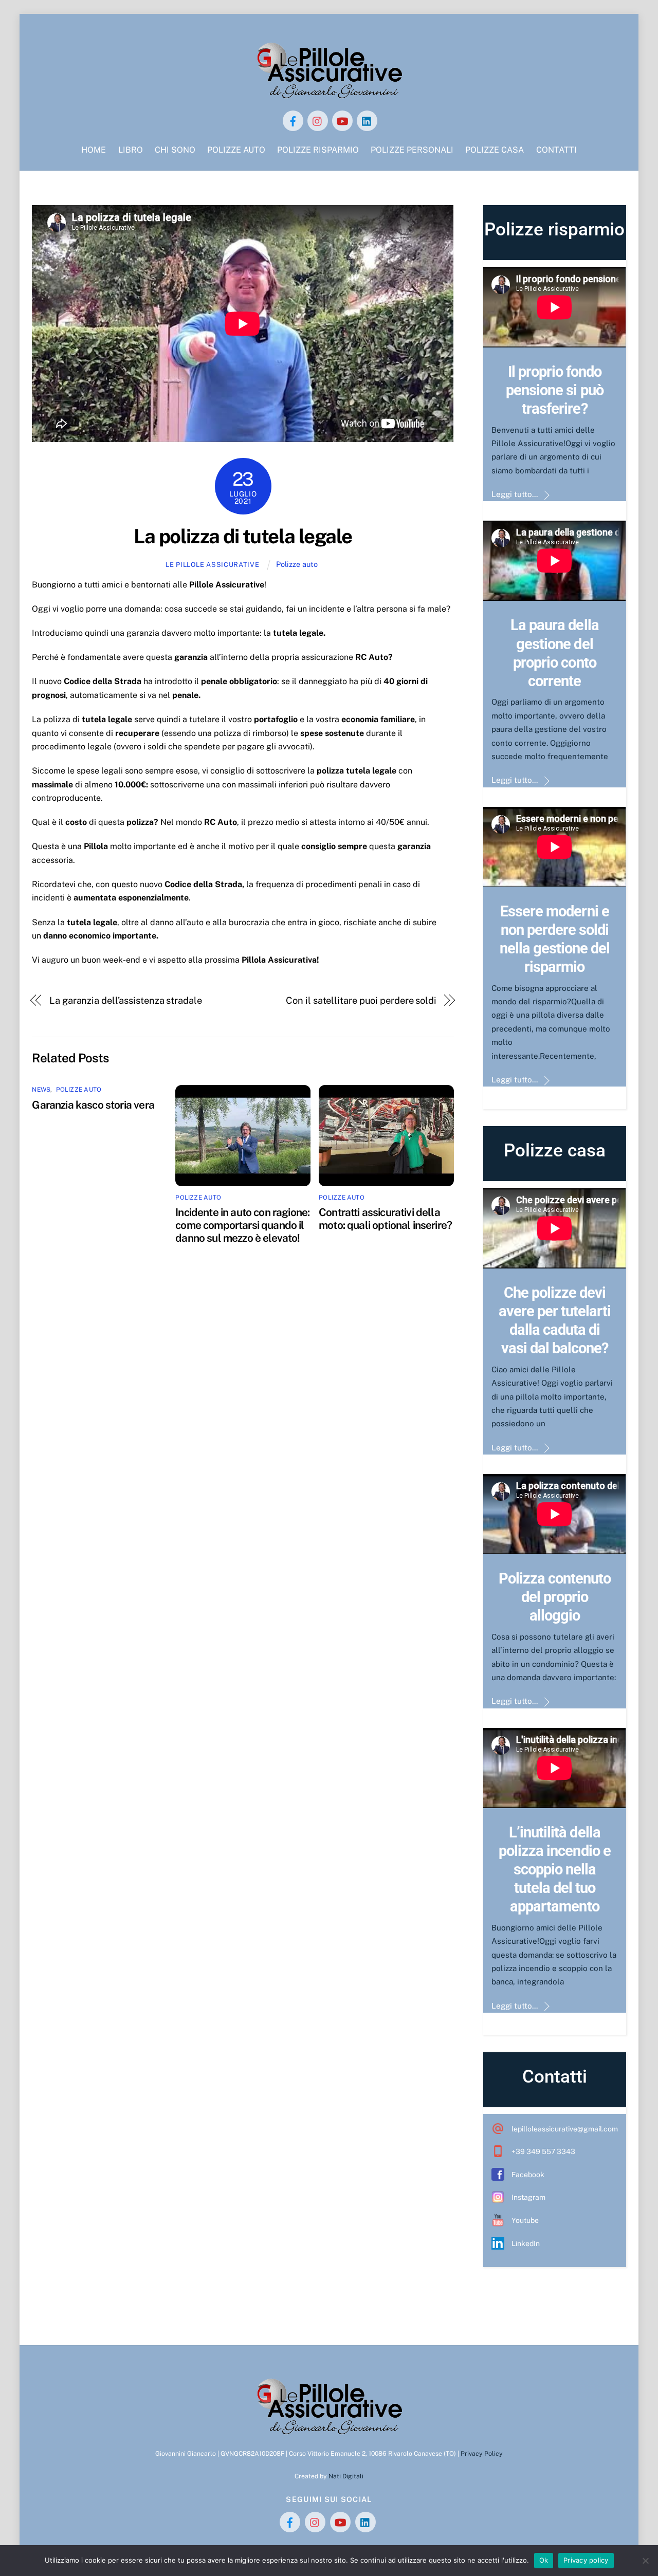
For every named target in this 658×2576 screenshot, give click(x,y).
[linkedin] (367, 120)
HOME (94, 150)
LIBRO (131, 150)
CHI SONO (175, 150)
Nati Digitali (346, 2476)
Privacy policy (586, 2560)
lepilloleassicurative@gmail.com (565, 2129)
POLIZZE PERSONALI (412, 150)
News (41, 1090)
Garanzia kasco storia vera (93, 1105)
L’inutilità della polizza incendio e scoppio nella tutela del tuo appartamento (555, 1869)
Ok (544, 2560)
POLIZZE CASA (495, 150)
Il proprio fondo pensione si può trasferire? (554, 390)
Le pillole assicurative (212, 565)
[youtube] (342, 120)
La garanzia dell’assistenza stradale (126, 1000)
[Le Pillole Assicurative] (329, 95)
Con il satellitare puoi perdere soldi (361, 1000)
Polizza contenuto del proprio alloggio (555, 1597)
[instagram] (318, 120)
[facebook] (293, 120)
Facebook (528, 2175)
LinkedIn (526, 2243)
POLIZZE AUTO (236, 150)
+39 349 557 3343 (543, 2151)
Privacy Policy (482, 2453)
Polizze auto (297, 564)
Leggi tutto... (515, 494)
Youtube (525, 2220)
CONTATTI (556, 150)
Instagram (528, 2197)
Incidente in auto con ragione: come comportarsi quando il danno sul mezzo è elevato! (242, 1225)
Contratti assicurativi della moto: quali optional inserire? (385, 1219)
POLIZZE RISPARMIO (318, 150)
